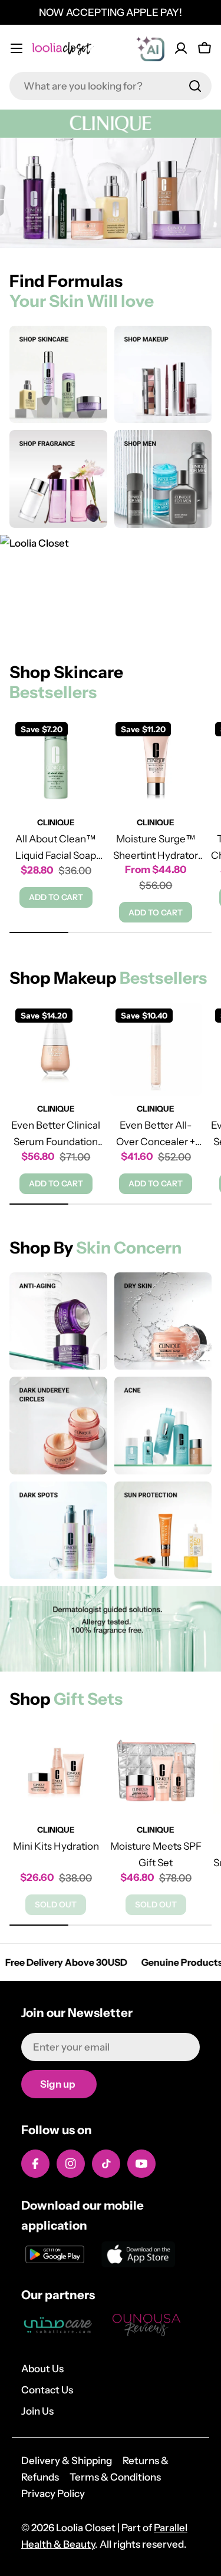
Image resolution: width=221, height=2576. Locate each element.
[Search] (195, 86)
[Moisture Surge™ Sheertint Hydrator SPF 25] (156, 763)
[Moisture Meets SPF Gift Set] (156, 1770)
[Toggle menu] (17, 48)
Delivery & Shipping (67, 2461)
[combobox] (111, 86)
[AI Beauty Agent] (150, 48)
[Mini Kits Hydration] (56, 1770)
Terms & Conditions (115, 2477)
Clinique (56, 822)
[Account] (181, 48)
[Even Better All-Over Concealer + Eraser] (156, 1049)
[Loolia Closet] (58, 375)
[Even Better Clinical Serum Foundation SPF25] (56, 1049)
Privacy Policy (53, 2494)
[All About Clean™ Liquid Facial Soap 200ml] (56, 763)
